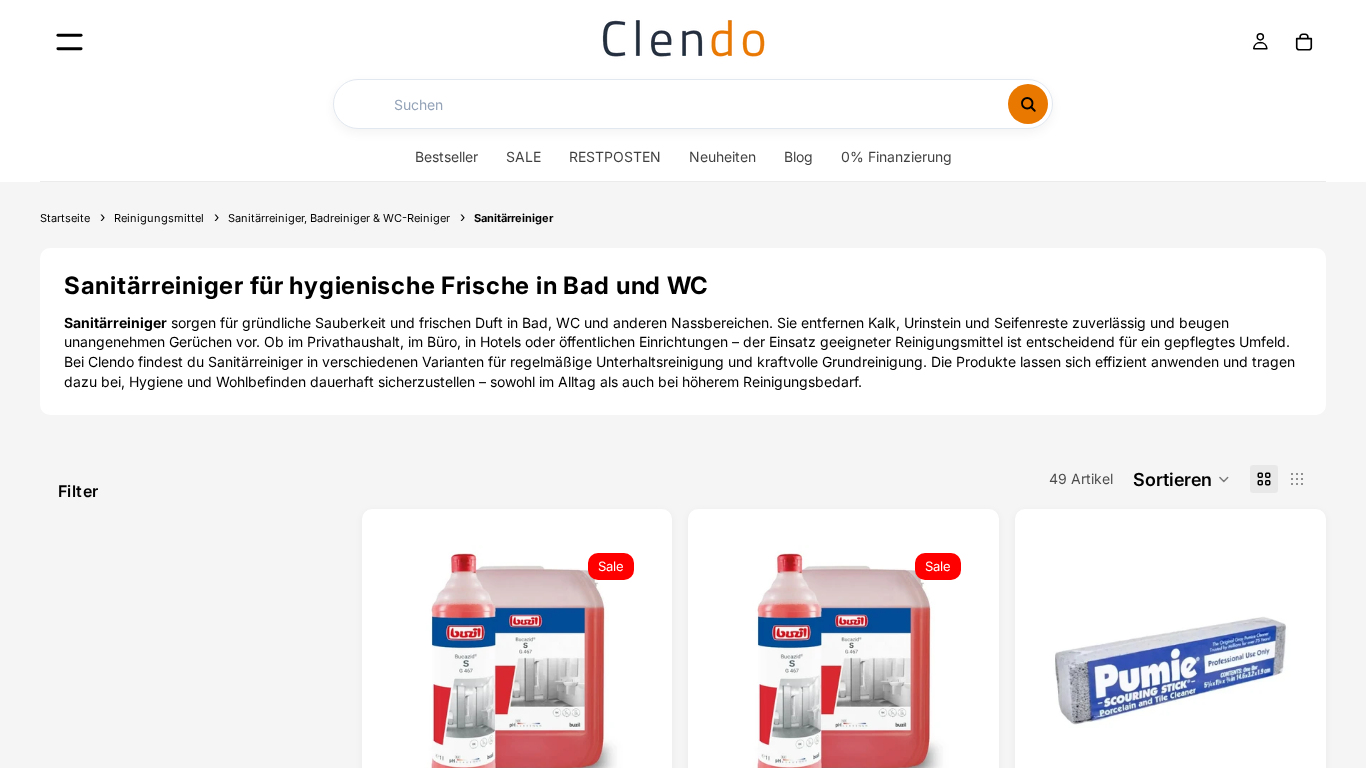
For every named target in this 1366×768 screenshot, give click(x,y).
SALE (523, 156)
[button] (1181, 479)
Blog (798, 156)
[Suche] (1028, 104)
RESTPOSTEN (615, 156)
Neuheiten (722, 156)
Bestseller (446, 156)
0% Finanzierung (896, 156)
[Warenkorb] (1304, 42)
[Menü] (69, 41)
